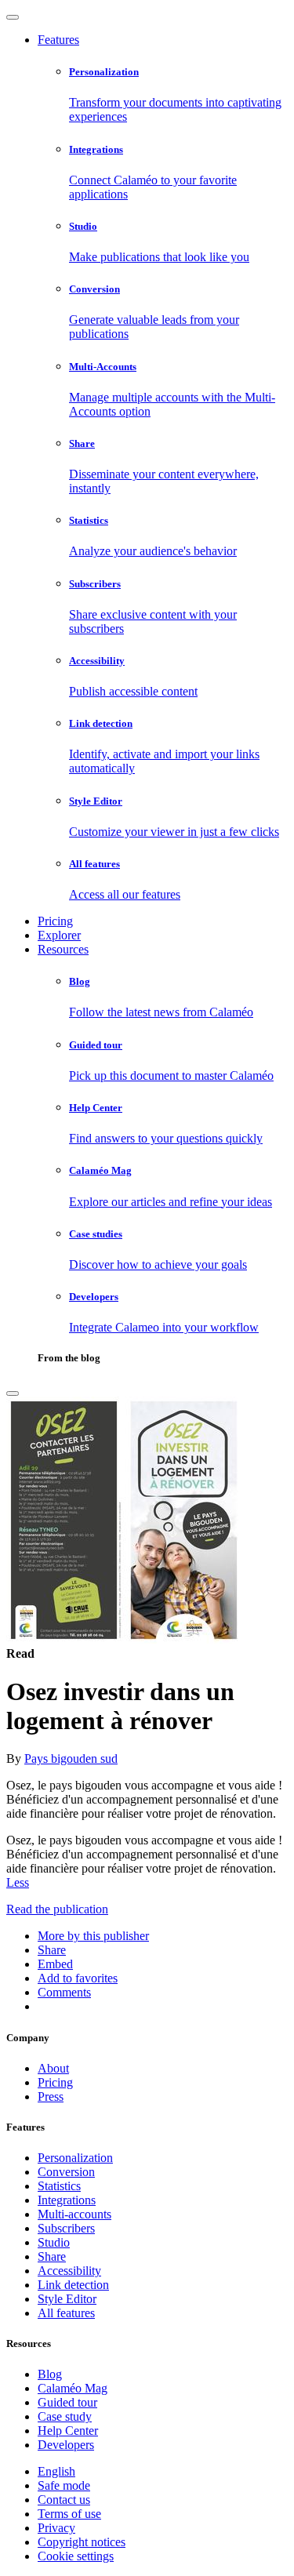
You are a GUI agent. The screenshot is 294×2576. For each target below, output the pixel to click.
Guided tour (67, 2402)
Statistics (59, 2186)
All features (66, 2313)
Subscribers (66, 2228)
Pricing (55, 921)
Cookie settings (76, 2556)
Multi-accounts (74, 2214)
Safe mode (64, 2485)
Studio (54, 2242)
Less (18, 1882)
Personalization (75, 2158)
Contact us (64, 2500)
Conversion (66, 2172)
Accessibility (69, 2271)
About (53, 2068)
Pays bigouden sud (71, 1759)
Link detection (73, 2285)
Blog (50, 2374)
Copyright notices (82, 2542)
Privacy (56, 2528)
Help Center (68, 2431)
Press (51, 2096)
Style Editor (67, 2299)
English (56, 2471)
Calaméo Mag (73, 2388)
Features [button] (58, 40)
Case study (65, 2416)
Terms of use (69, 2514)
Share (52, 2256)
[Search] (13, 1393)
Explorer (59, 935)
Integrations (67, 2200)
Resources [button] (63, 949)
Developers (66, 2445)
